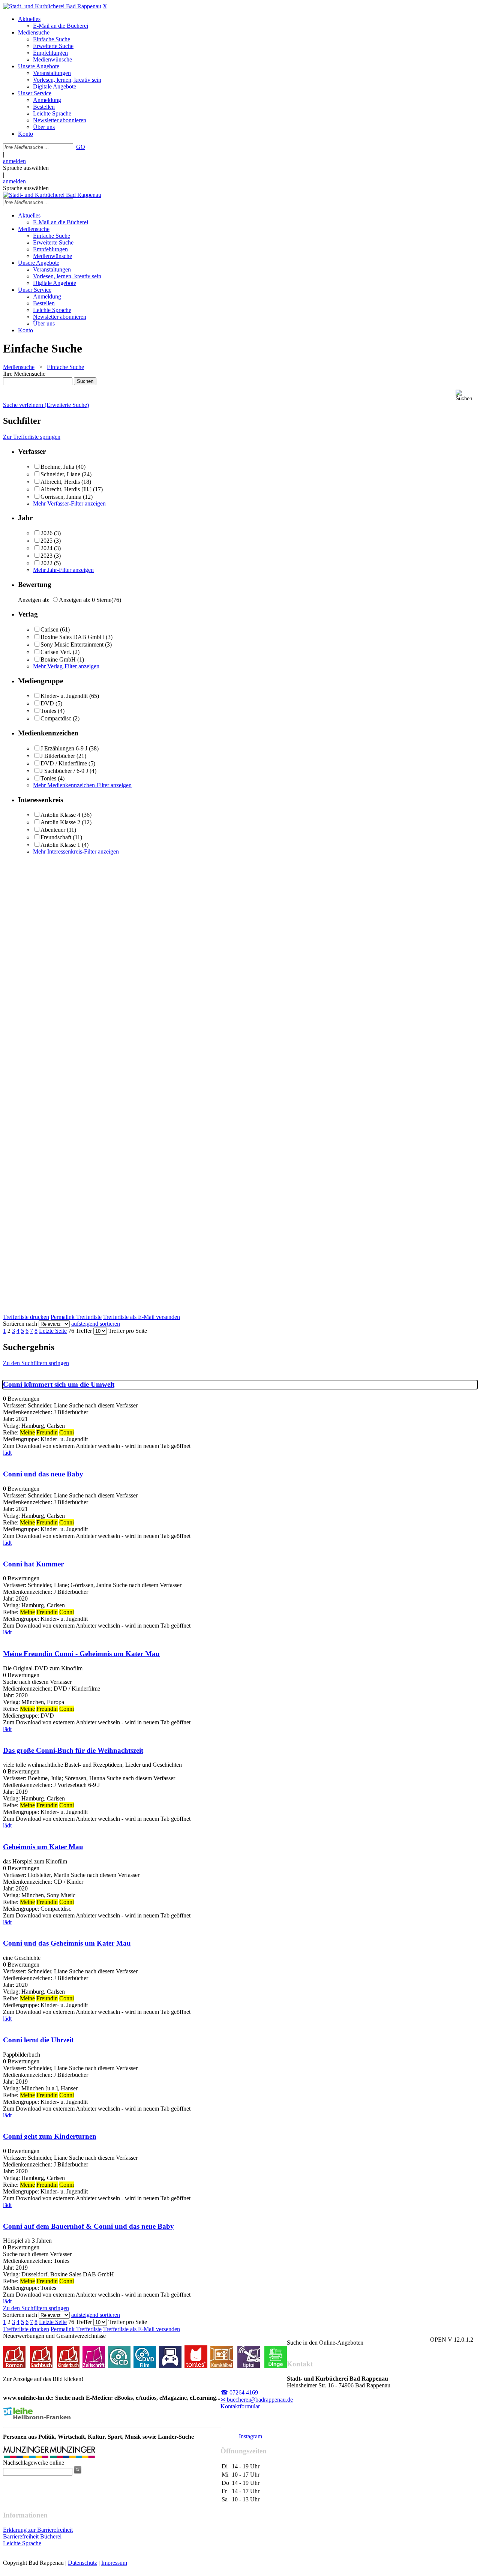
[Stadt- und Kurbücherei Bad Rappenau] (52, 6)
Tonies (48, 711)
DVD (47, 703)
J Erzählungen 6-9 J (64, 748)
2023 (46, 556)
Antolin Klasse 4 (60, 815)
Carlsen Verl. (56, 652)
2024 (46, 548)
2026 (46, 533)
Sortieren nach (20, 1324)
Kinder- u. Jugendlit (64, 696)
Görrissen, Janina (61, 497)
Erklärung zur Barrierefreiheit (38, 2530)
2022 (46, 563)
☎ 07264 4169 (239, 2392)
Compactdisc (56, 718)
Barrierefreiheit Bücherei (32, 2536)
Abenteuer (53, 830)
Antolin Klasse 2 (60, 822)
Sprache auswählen (26, 168)
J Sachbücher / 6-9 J (64, 771)
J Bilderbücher (58, 756)
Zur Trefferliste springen (32, 437)
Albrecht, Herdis (60, 482)
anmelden (14, 161)
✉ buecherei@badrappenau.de (257, 2400)
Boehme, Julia (57, 467)
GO (81, 147)
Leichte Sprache (22, 2543)
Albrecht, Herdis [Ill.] (66, 489)
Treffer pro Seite (128, 1331)
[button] (466, 395)
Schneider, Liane (60, 474)
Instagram (250, 2436)
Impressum (114, 2563)
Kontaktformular (240, 2406)
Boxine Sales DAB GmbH (72, 637)
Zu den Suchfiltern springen (36, 1363)
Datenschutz (82, 2563)
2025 (46, 541)
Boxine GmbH (58, 659)
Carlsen (49, 629)
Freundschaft (56, 837)
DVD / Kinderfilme (64, 763)
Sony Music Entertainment (72, 644)
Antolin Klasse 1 (60, 845)
